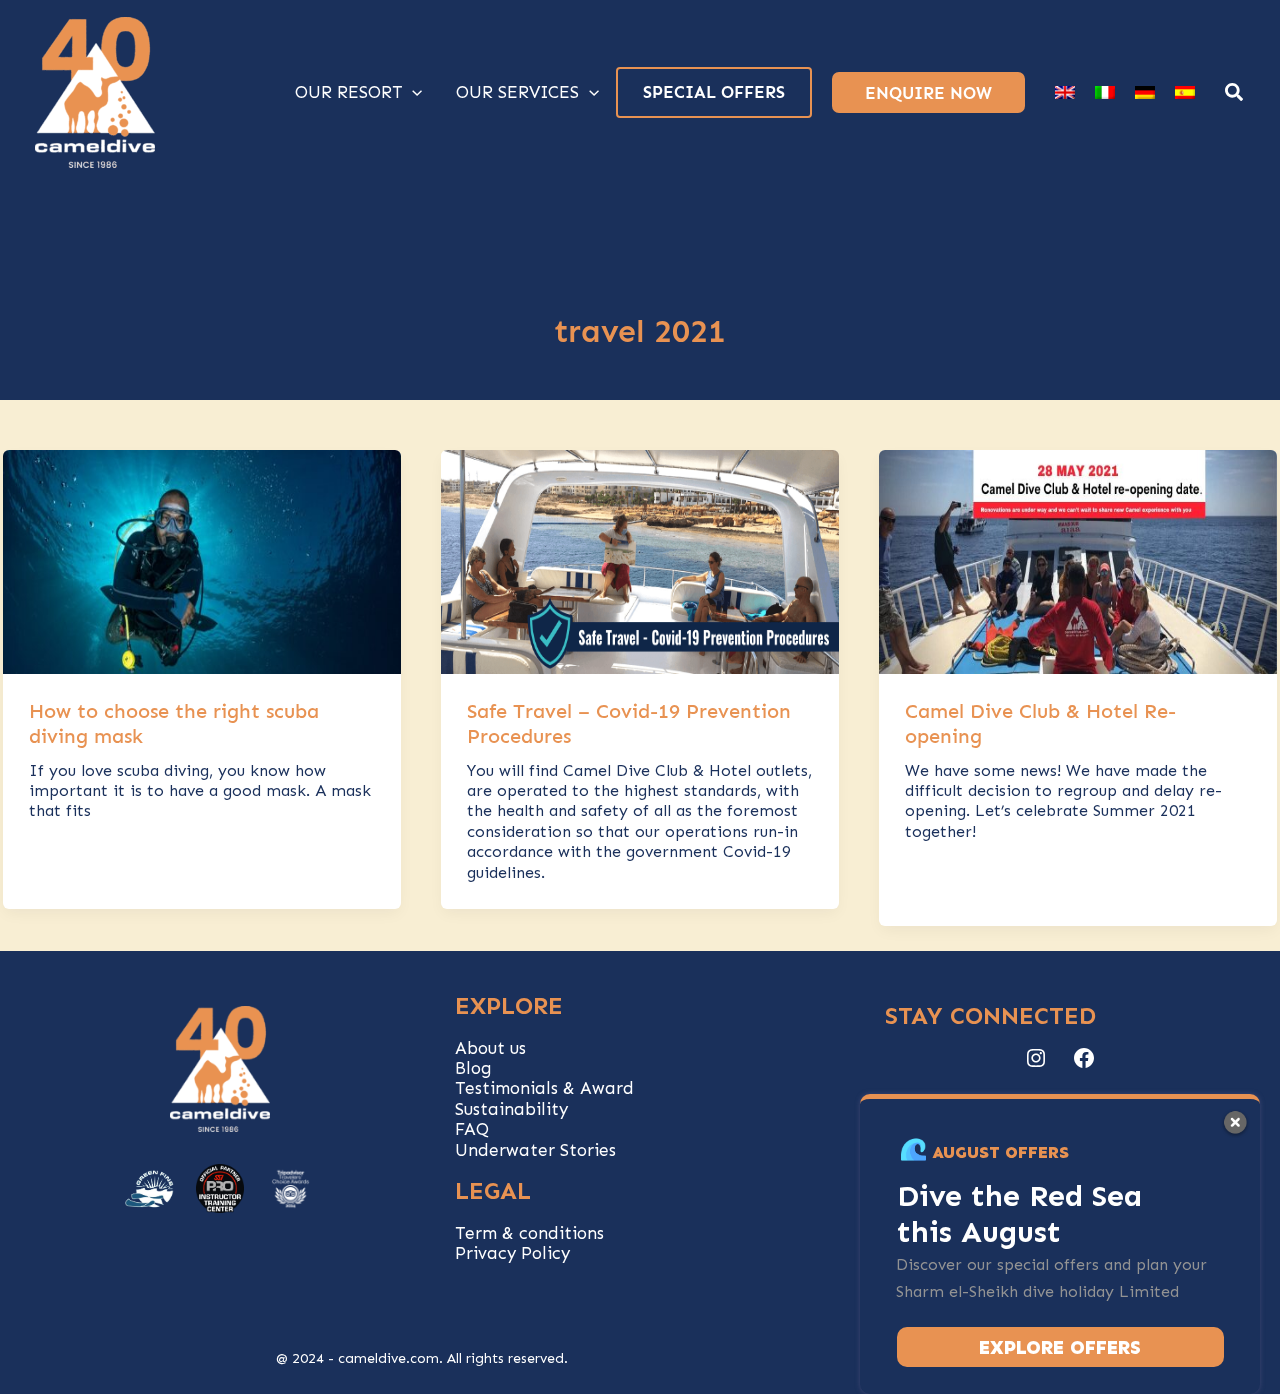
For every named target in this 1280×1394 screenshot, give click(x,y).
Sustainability (511, 1109)
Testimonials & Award (544, 1088)
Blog (473, 1068)
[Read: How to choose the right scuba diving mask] (202, 560)
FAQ (472, 1129)
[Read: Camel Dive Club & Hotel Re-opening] (1078, 560)
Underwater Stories (535, 1150)
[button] (1235, 95)
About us (490, 1048)
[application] (412, 92)
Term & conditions (529, 1233)
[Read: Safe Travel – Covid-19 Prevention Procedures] (640, 560)
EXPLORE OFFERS (1060, 1347)
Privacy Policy (512, 1253)
